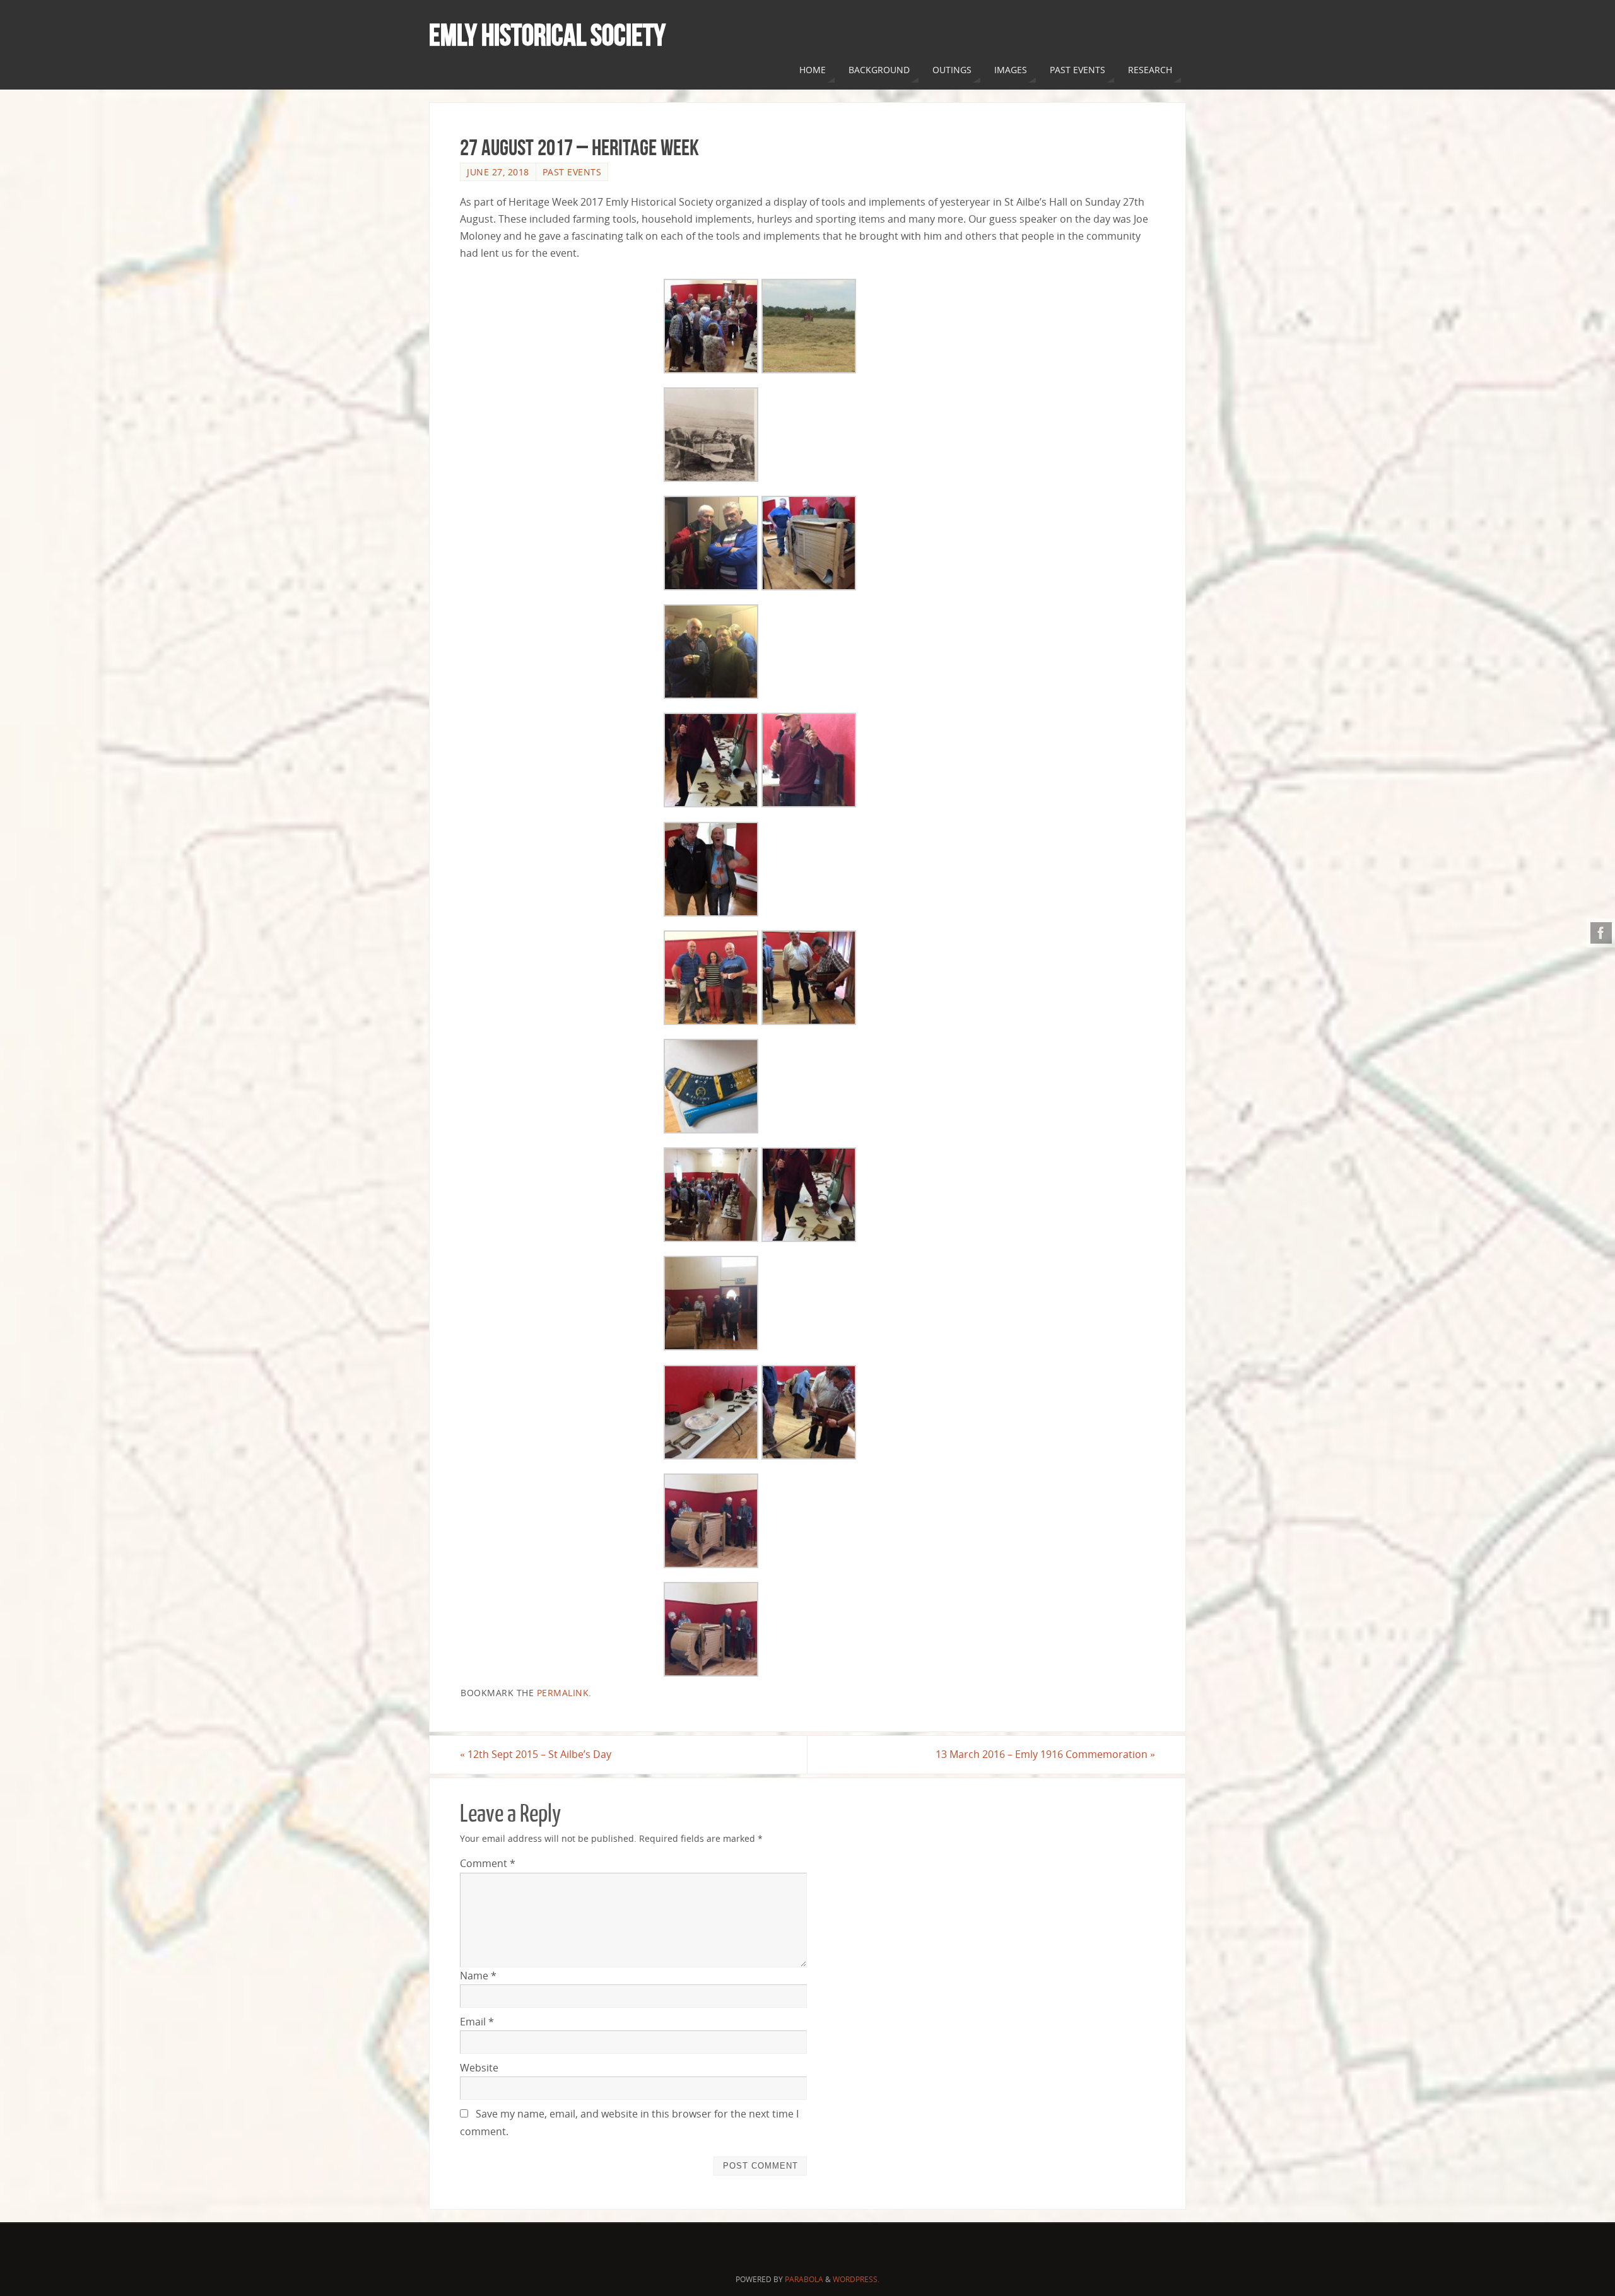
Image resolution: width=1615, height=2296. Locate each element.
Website (479, 2068)
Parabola (804, 2279)
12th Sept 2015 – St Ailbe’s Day (536, 1754)
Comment (488, 1863)
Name (478, 1976)
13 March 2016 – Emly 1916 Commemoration (1045, 1754)
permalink (563, 1693)
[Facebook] (1601, 933)
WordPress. (856, 2279)
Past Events (572, 172)
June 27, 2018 (498, 172)
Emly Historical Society (547, 35)
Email (477, 2022)
